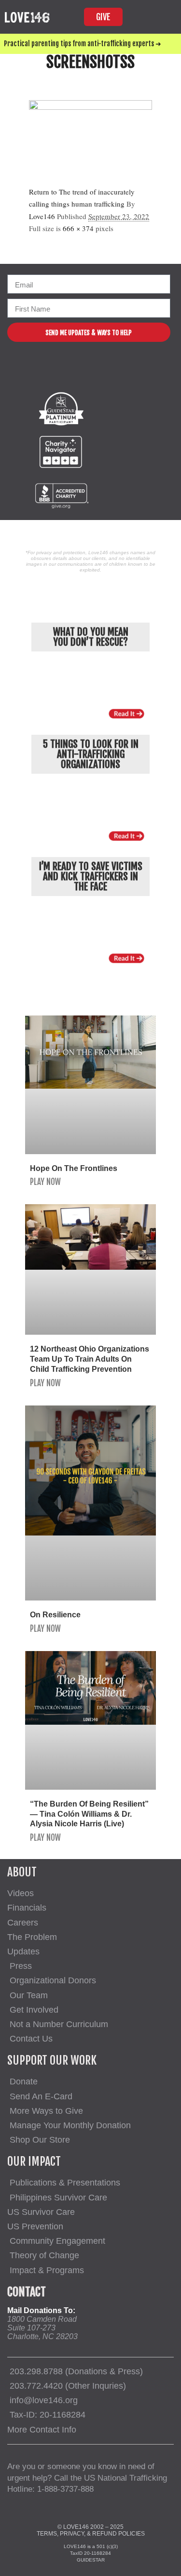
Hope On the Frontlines (74, 1168)
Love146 (42, 216)
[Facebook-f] (58, 373)
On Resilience (55, 1615)
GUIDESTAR (91, 2560)
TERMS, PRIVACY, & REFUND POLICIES (91, 2534)
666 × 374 (78, 228)
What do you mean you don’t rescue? (91, 637)
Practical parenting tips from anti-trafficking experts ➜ (83, 44)
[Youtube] (105, 373)
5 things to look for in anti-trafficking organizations (91, 754)
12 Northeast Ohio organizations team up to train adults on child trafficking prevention (90, 1359)
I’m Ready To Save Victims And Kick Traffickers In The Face (91, 876)
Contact (27, 2292)
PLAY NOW (45, 1182)
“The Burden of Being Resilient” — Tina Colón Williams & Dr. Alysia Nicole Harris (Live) (89, 1814)
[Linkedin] (129, 373)
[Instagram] (81, 373)
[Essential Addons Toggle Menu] (164, 17)
